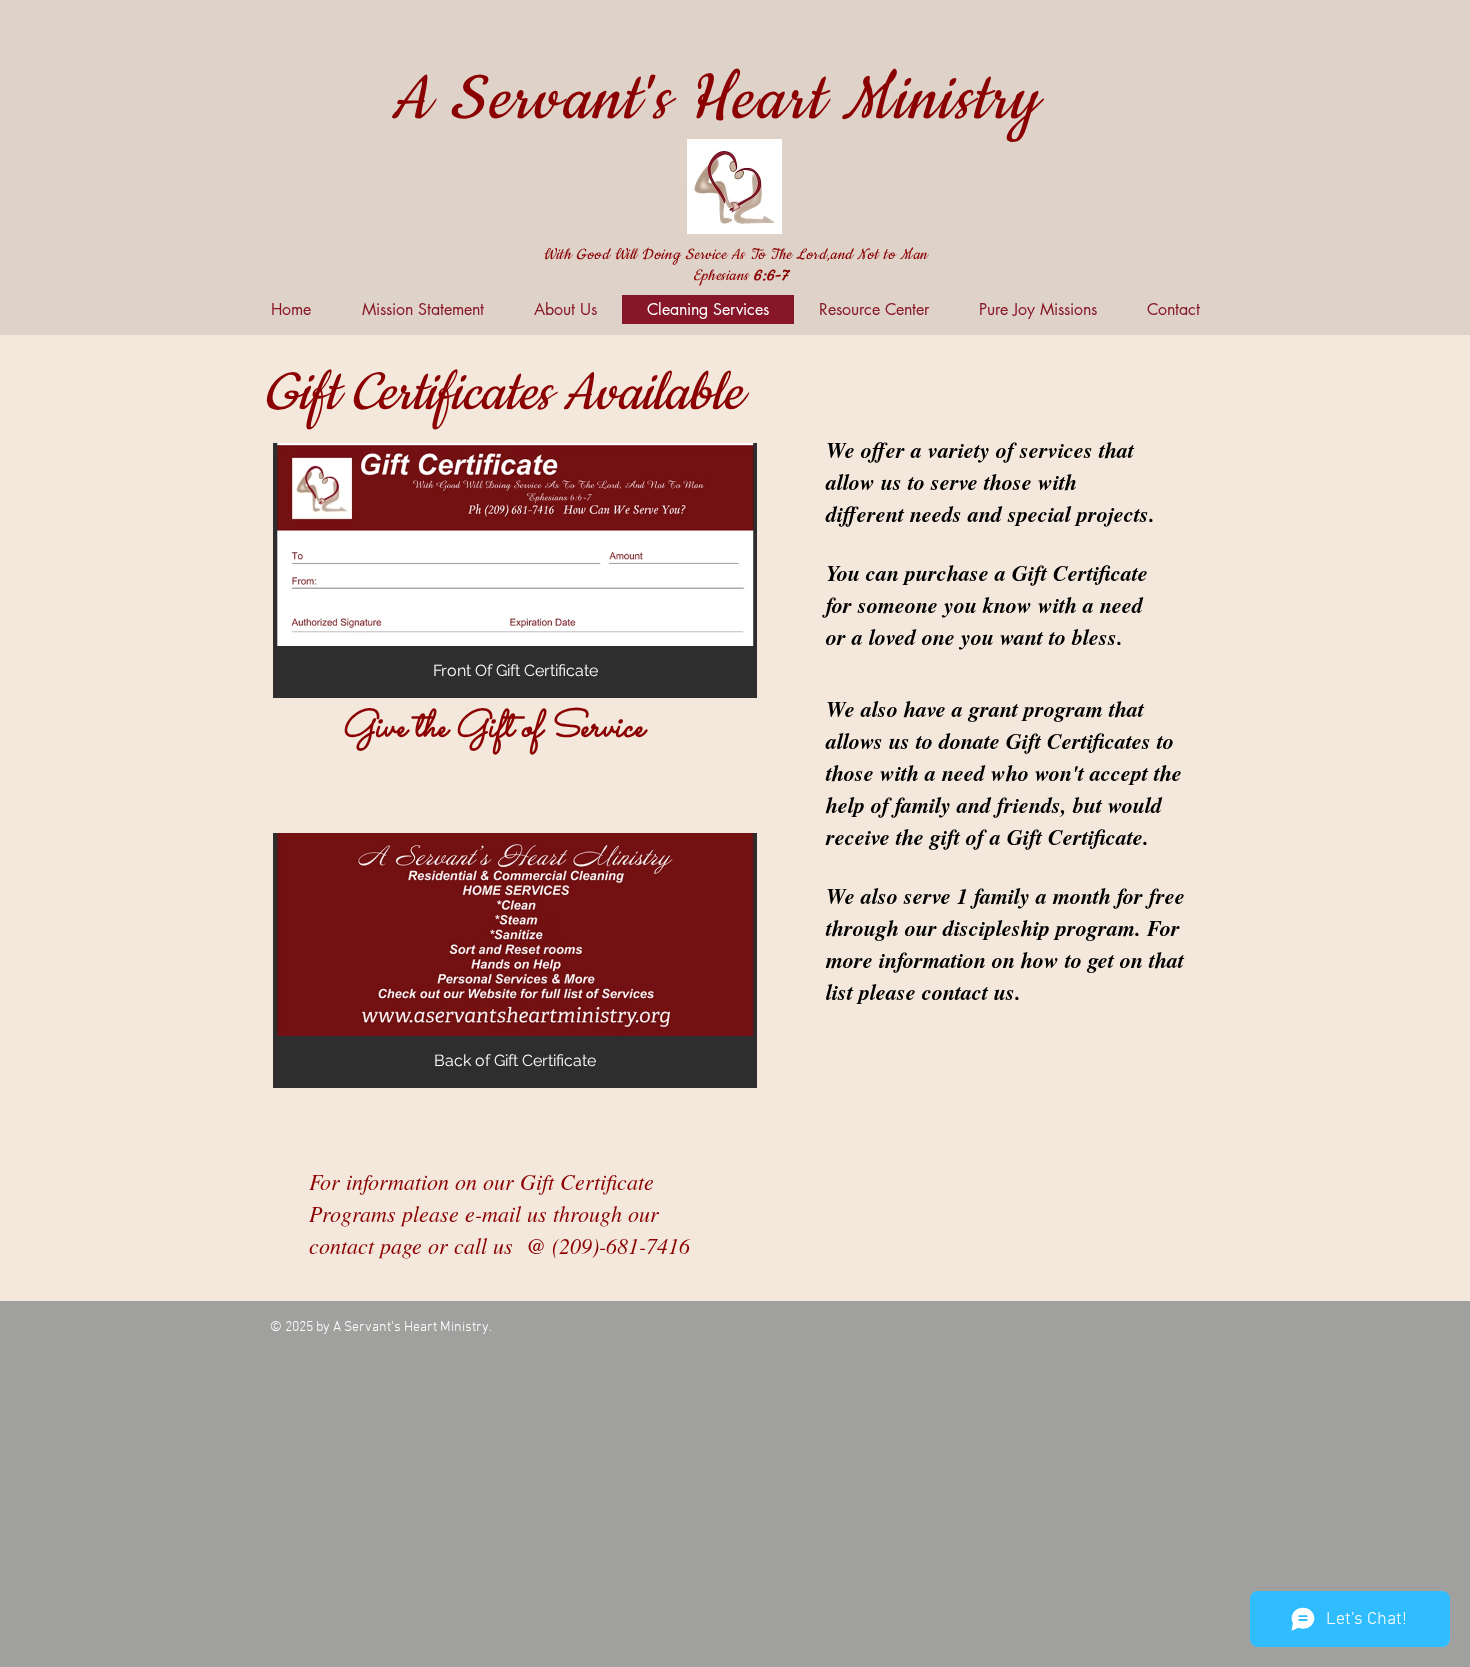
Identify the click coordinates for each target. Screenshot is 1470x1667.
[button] (515, 570)
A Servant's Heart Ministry (715, 100)
